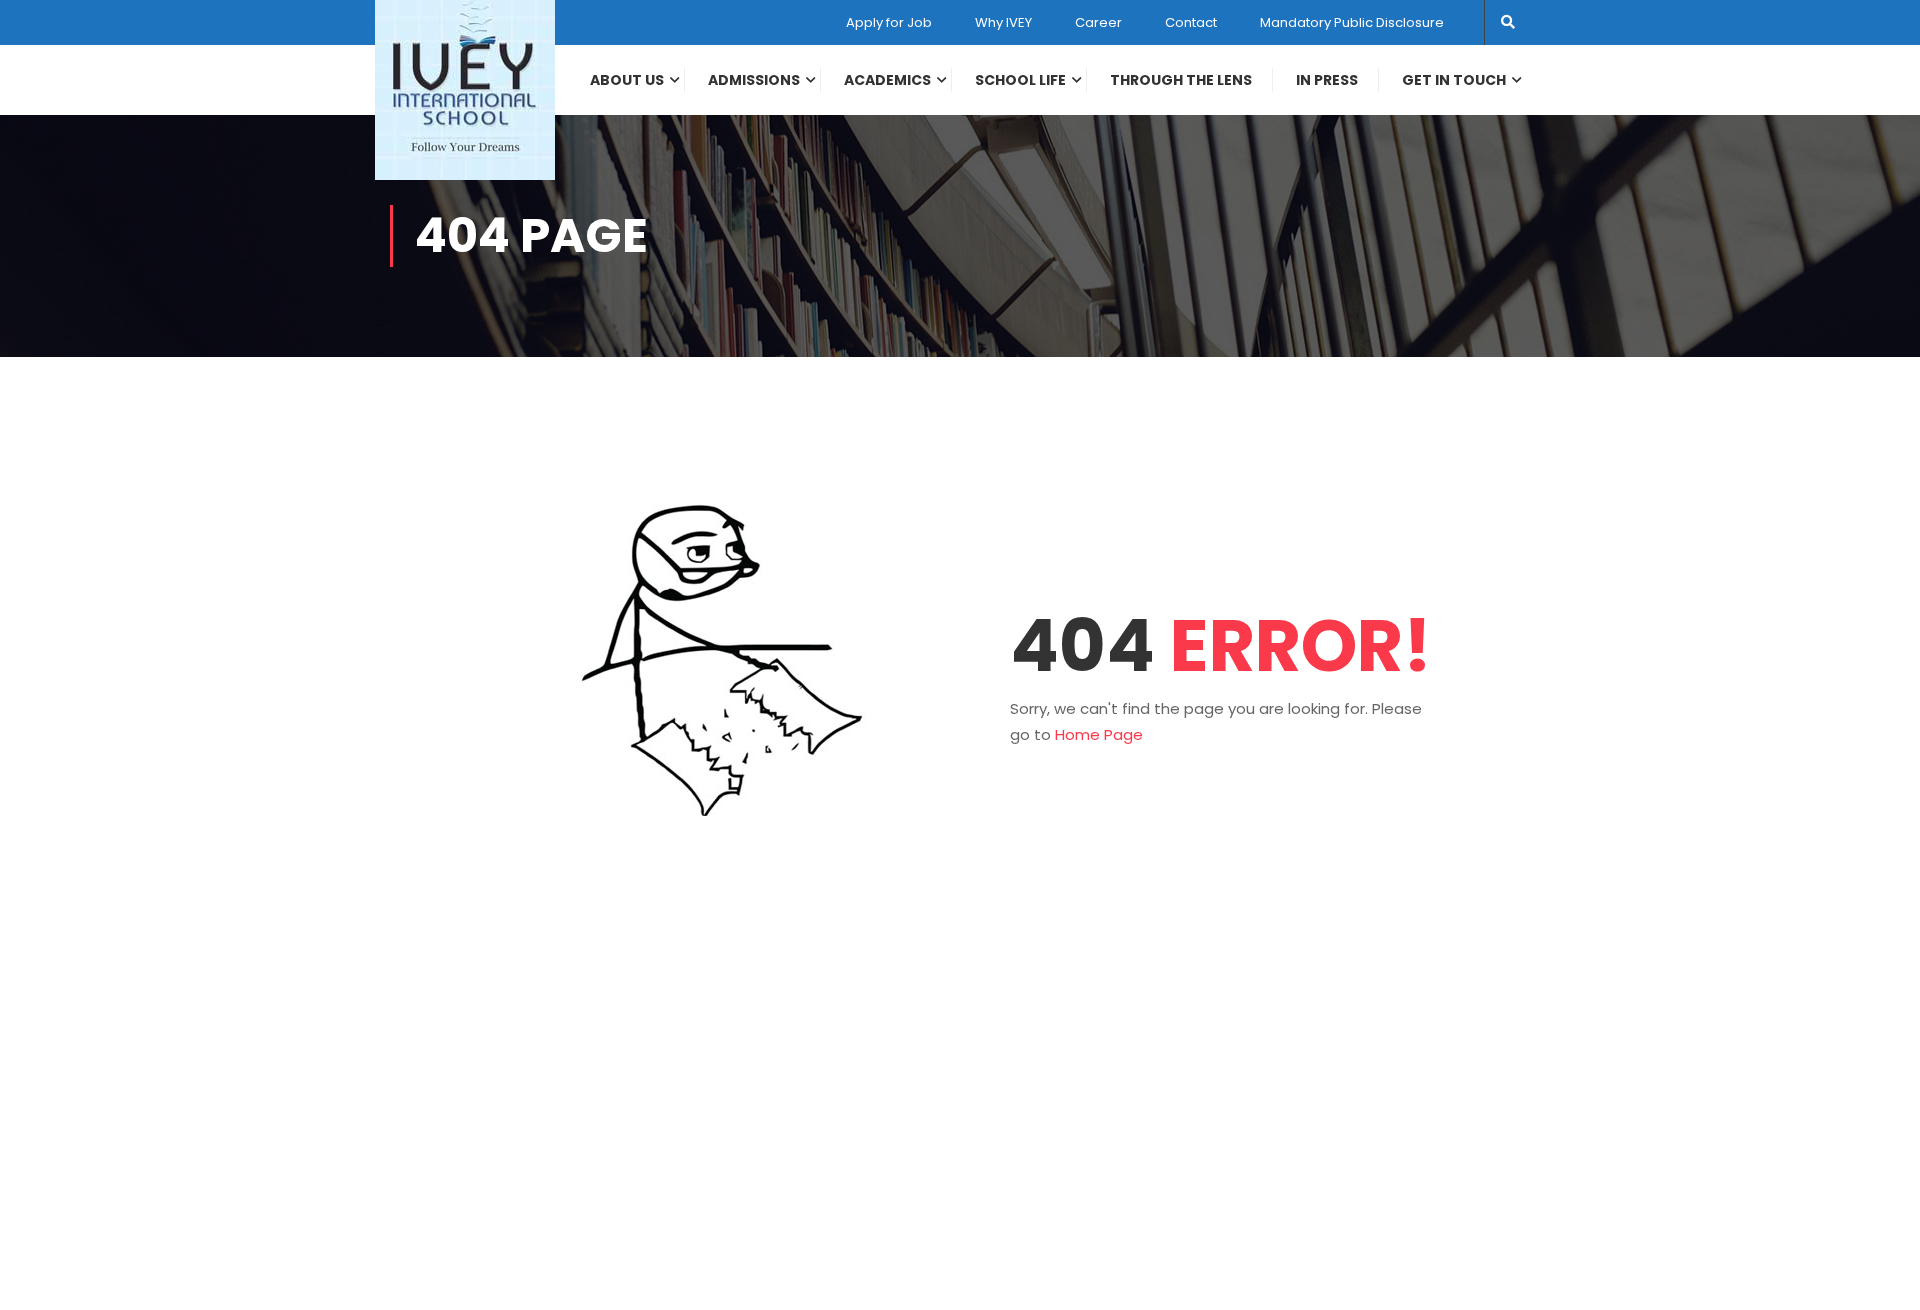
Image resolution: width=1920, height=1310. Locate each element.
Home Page (1099, 734)
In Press (1327, 80)
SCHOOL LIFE (1020, 80)
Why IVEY (1003, 22)
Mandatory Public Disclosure (1352, 22)
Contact (1191, 22)
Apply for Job (889, 22)
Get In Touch (1454, 80)
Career (1098, 22)
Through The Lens (1181, 80)
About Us (627, 80)
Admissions (754, 80)
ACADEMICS (887, 80)
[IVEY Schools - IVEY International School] (465, 90)
